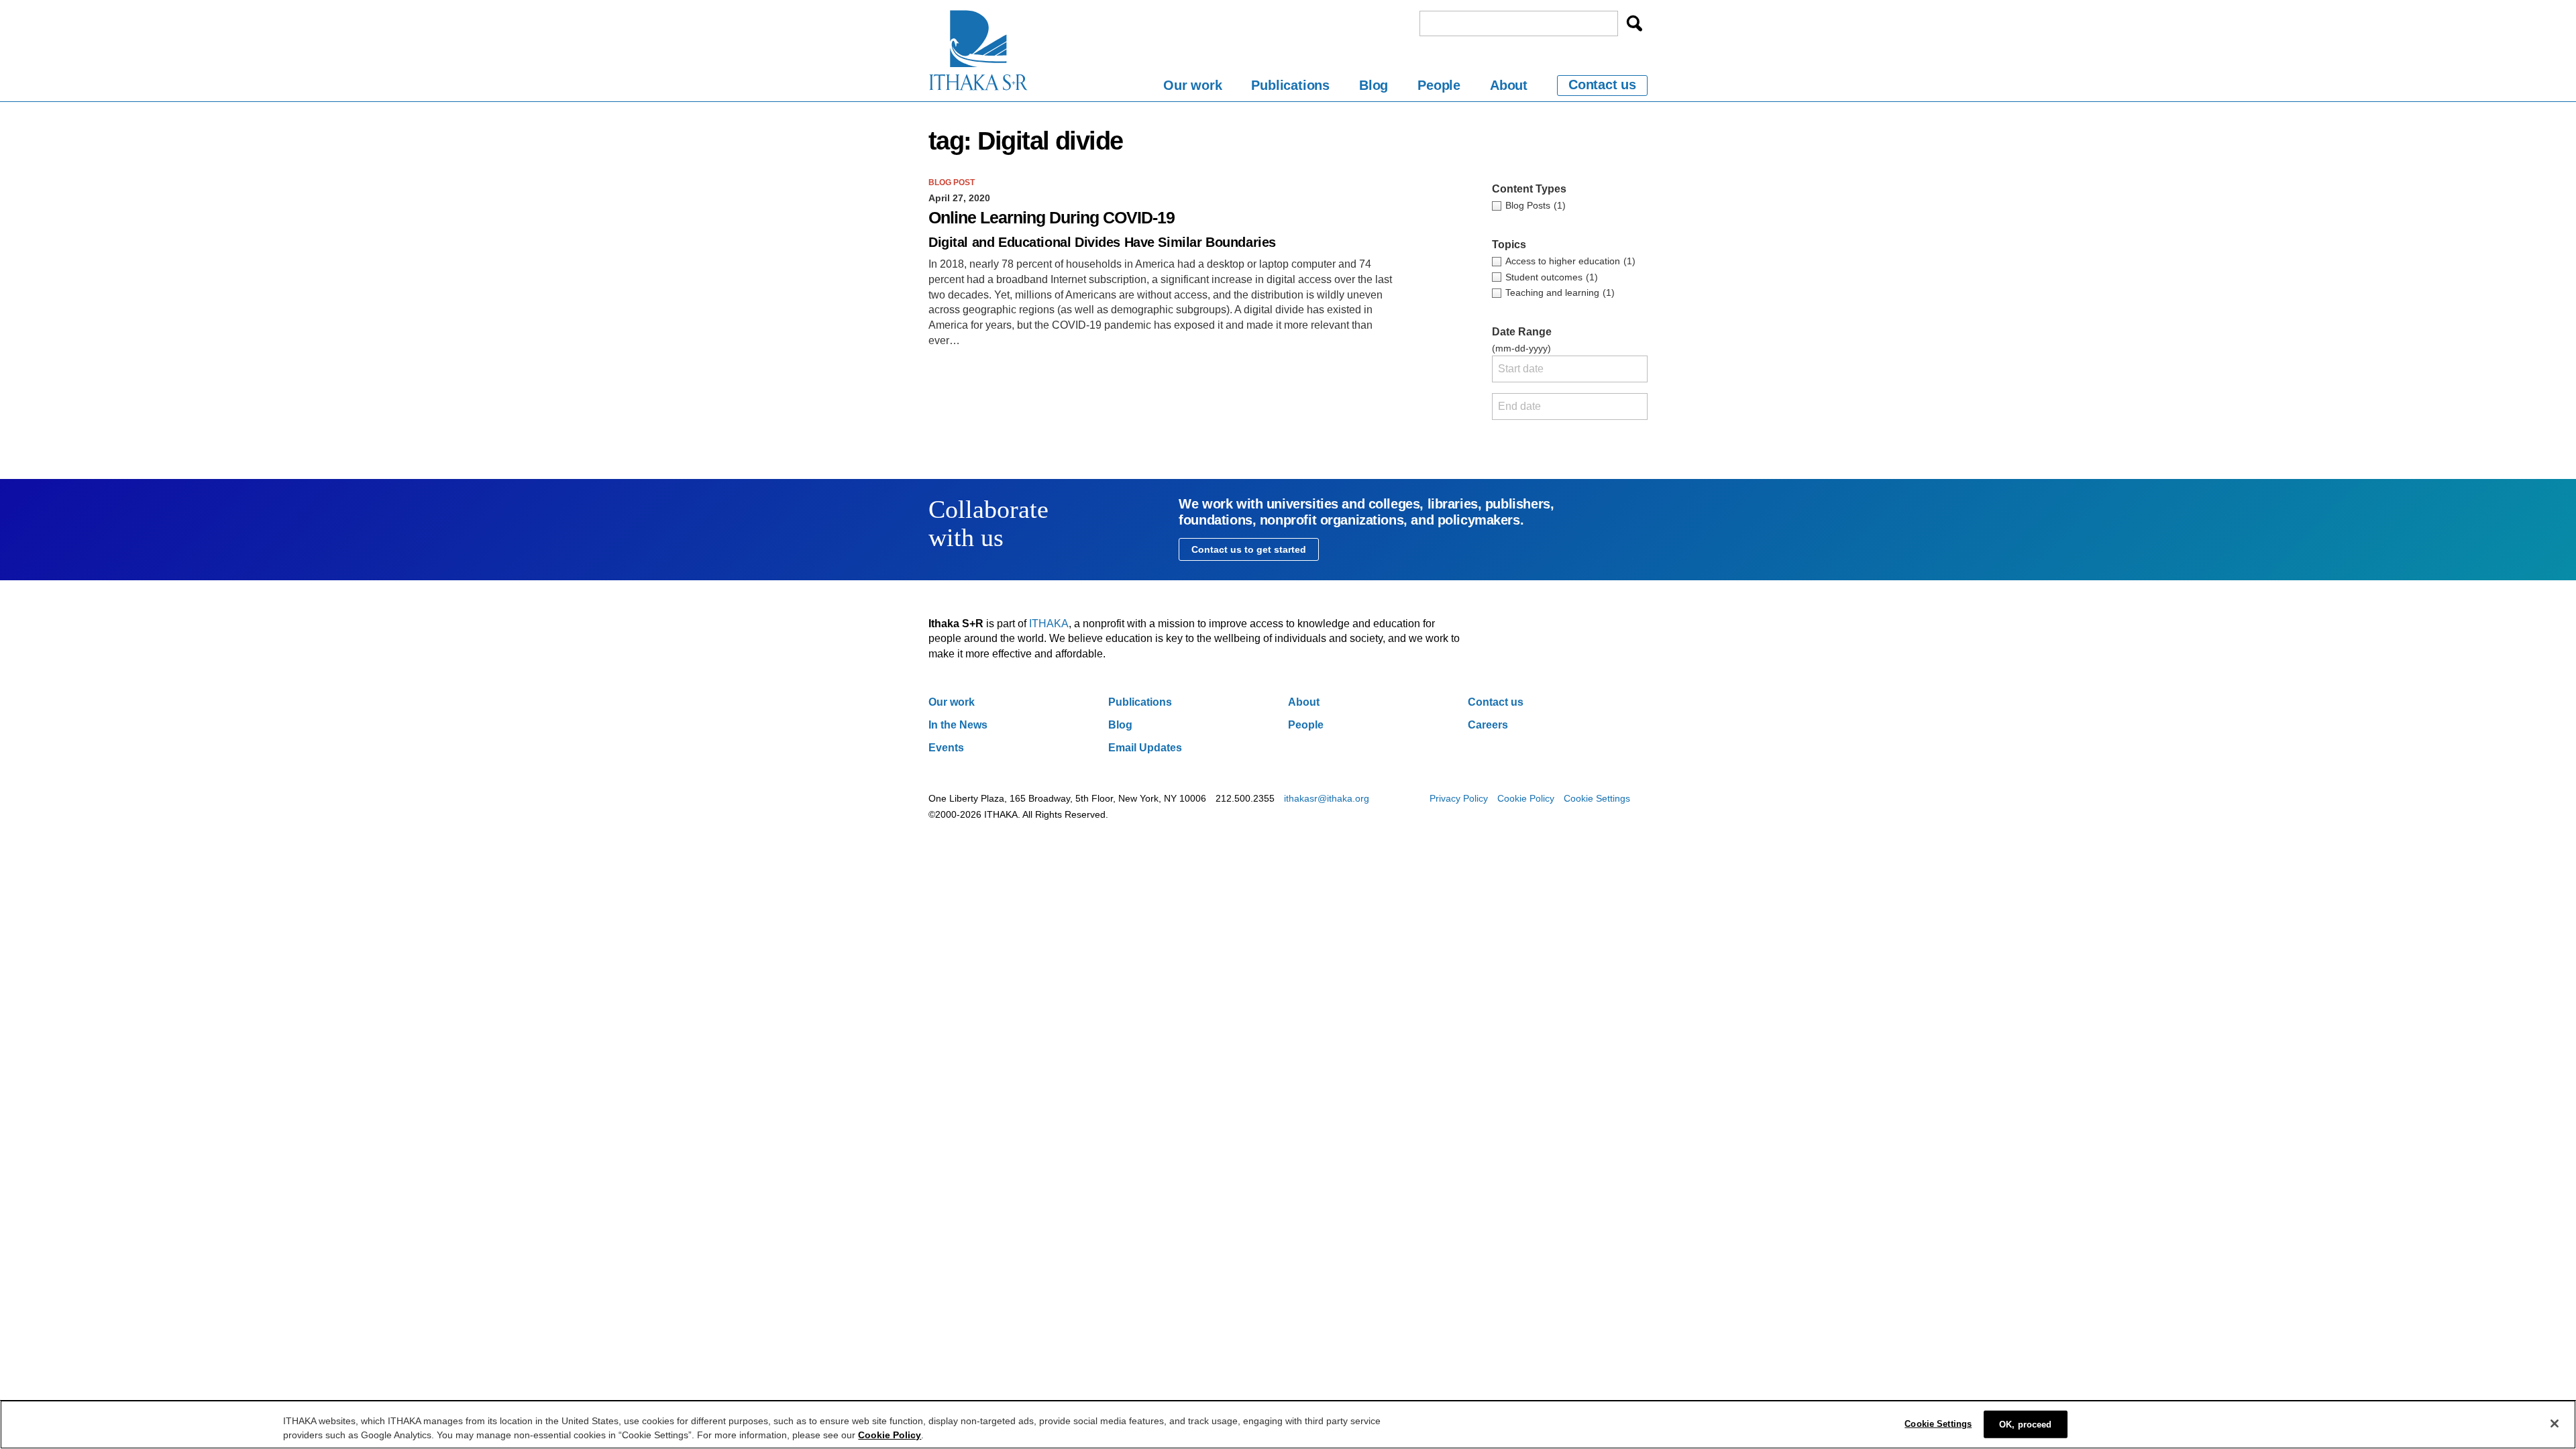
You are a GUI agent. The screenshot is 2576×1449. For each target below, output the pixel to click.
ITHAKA (1049, 624)
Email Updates (1145, 748)
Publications (1290, 85)
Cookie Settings (1597, 798)
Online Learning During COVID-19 (1052, 218)
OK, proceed (2025, 1425)
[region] (1288, 1425)
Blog (1374, 85)
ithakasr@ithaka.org (1327, 798)
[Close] (2555, 1424)
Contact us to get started (1249, 549)
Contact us (1602, 85)
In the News (958, 725)
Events (946, 748)
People (1439, 85)
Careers (1488, 725)
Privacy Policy (1459, 798)
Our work (1192, 85)
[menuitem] (1192, 88)
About (1509, 85)
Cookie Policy (1526, 798)
